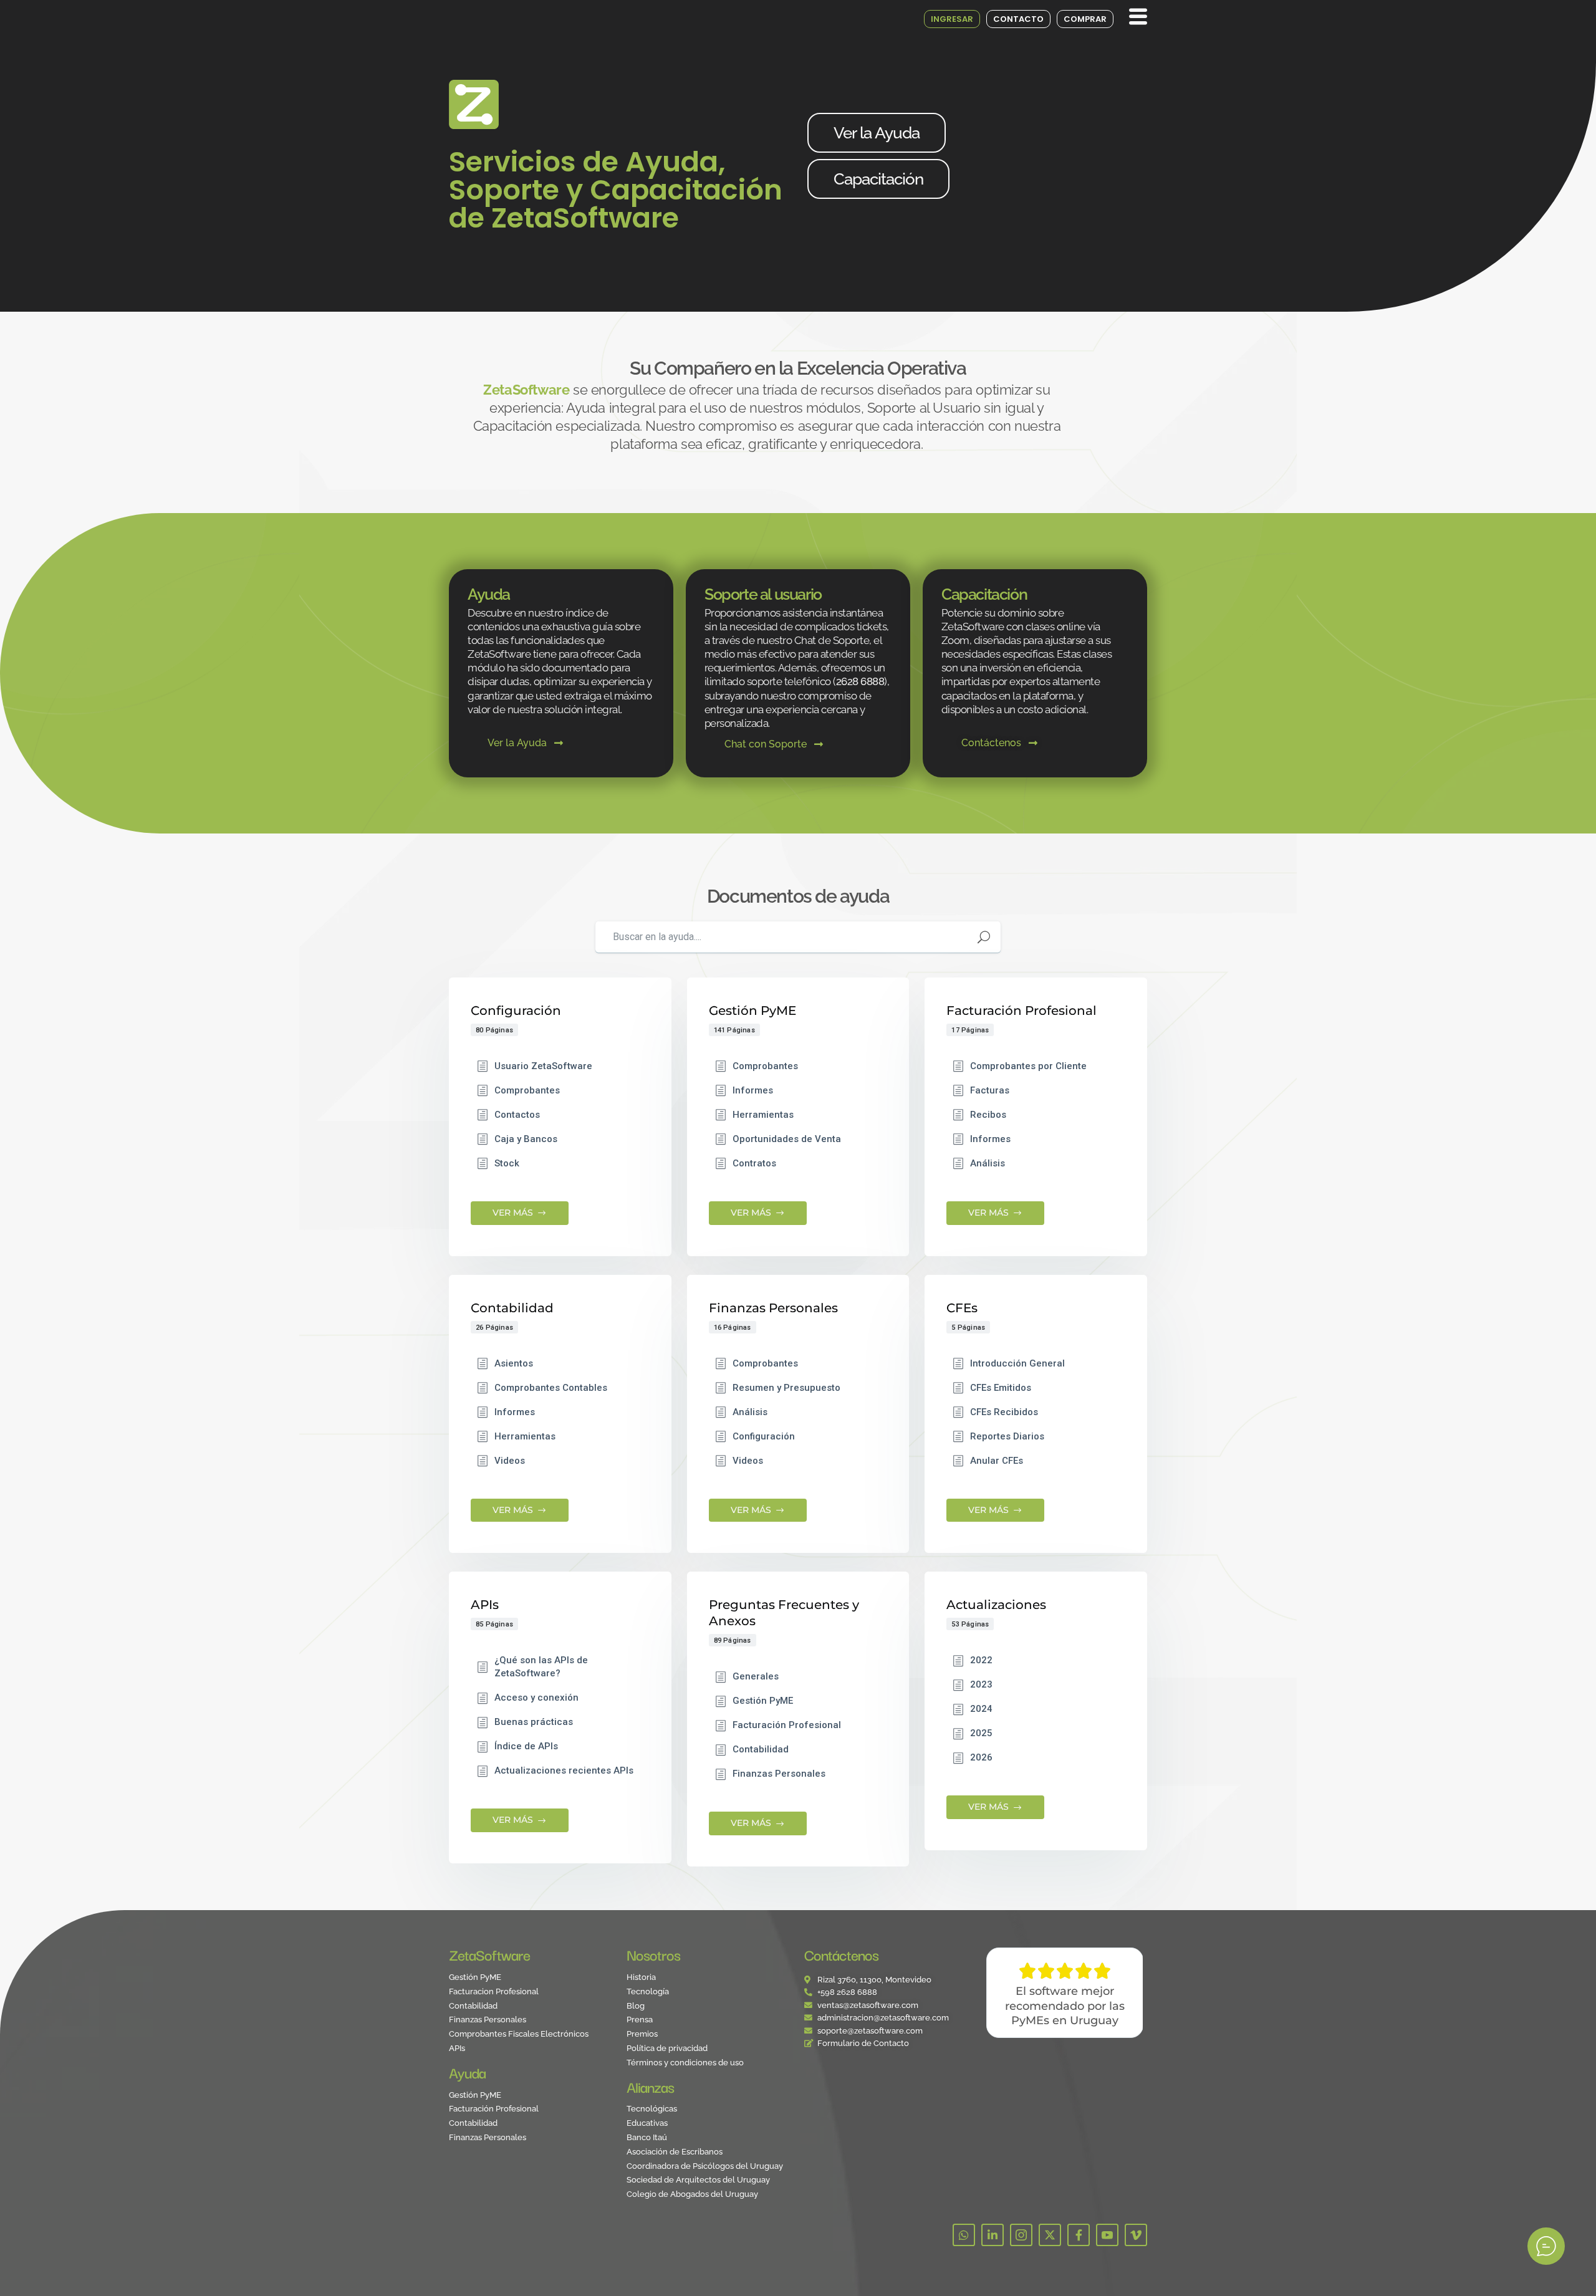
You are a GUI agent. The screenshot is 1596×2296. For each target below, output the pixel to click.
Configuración (764, 1436)
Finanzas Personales (779, 1774)
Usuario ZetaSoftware (543, 1066)
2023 (981, 1684)
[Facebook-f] (1079, 2235)
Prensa (640, 2020)
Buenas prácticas (534, 1722)
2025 (981, 1733)
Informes (753, 1090)
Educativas (647, 2124)
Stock (507, 1163)
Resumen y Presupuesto (786, 1388)
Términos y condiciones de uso (685, 2063)
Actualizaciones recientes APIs (564, 1770)
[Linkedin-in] (993, 2235)
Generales (756, 1676)
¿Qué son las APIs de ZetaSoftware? (541, 1667)
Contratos (754, 1163)
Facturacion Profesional (494, 1992)
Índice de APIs (526, 1746)
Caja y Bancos (526, 1139)
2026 (981, 1757)
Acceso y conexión (536, 1698)
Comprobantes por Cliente (1028, 1066)
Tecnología (648, 1992)
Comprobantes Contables (551, 1388)
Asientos (514, 1363)
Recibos (988, 1115)
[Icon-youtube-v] (1107, 2235)
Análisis (988, 1163)
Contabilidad (761, 1749)
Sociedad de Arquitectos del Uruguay (698, 2180)
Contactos (517, 1115)
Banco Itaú (647, 2138)
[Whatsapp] (964, 2235)
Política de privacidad (667, 2049)
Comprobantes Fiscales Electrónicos (519, 2034)
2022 (981, 1660)
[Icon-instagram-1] (1021, 2235)
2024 (981, 1709)
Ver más (513, 1213)
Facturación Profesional (787, 1725)
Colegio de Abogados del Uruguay (692, 2195)
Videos (510, 1461)
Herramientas (763, 1115)
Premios (642, 2034)
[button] (1135, 17)
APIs (457, 2049)
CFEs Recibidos (1004, 1412)
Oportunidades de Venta (787, 1139)
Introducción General (1017, 1363)
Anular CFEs (997, 1461)
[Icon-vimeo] (1136, 2235)
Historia (641, 1978)
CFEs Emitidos (1001, 1388)
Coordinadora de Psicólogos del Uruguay (705, 2167)
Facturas (990, 1090)
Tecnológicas (652, 2109)
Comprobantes (527, 1090)
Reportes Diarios (1007, 1436)
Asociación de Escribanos (675, 2152)
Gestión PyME (763, 1701)
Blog (636, 2006)
